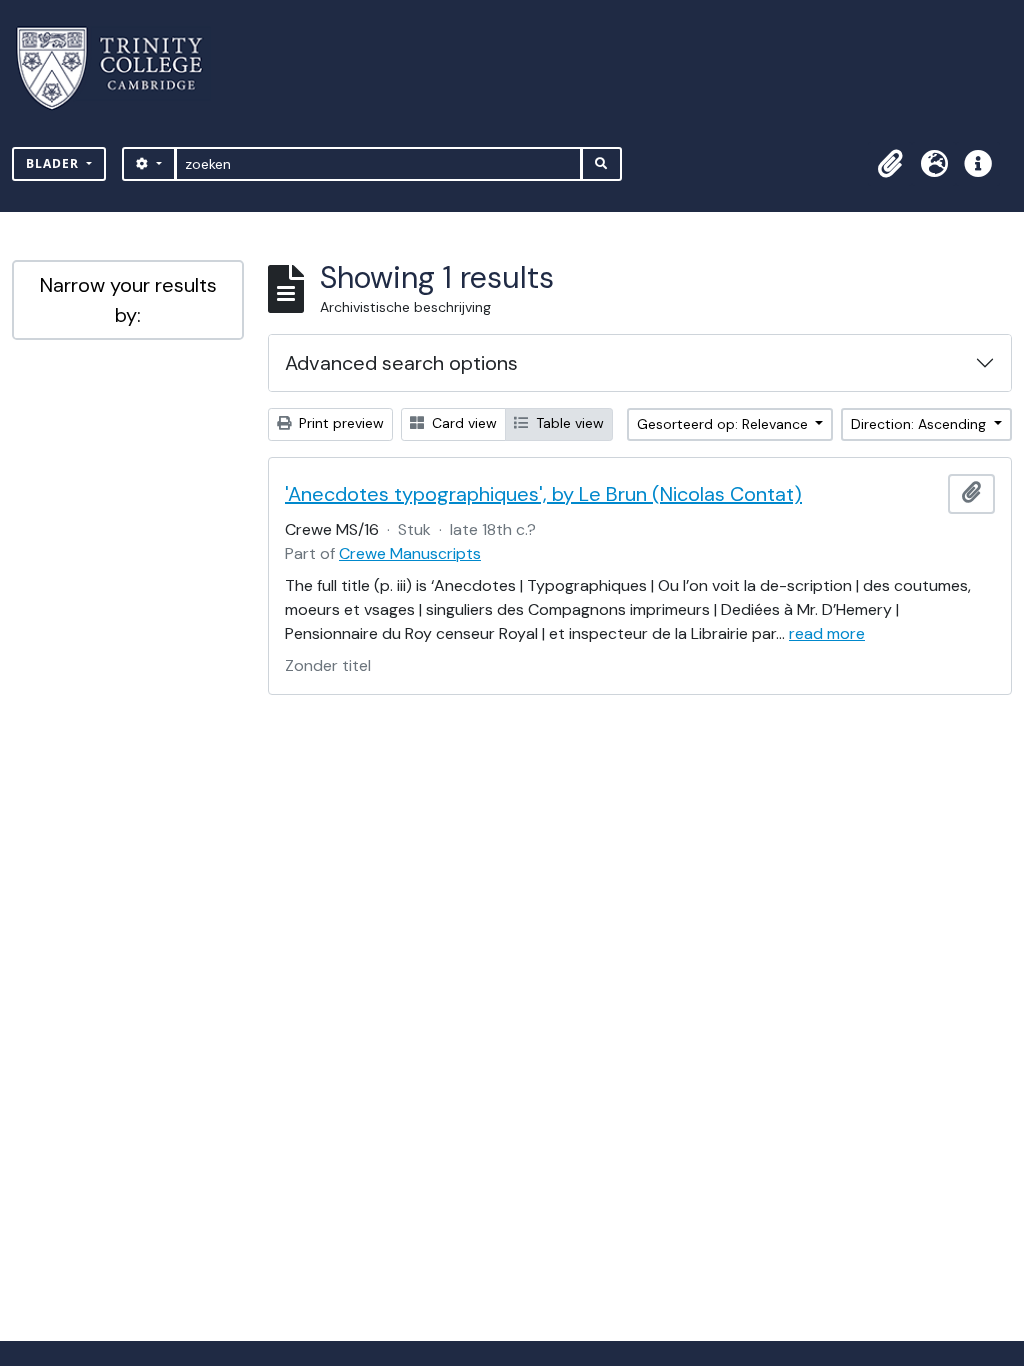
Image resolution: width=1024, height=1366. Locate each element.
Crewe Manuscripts (410, 553)
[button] (890, 164)
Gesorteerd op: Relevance (724, 424)
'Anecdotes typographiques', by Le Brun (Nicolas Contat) (543, 494)
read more (827, 633)
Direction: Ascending (920, 424)
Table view (568, 423)
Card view (462, 423)
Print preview (339, 423)
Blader (54, 163)
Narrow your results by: (128, 300)
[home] (121, 68)
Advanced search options (401, 363)
